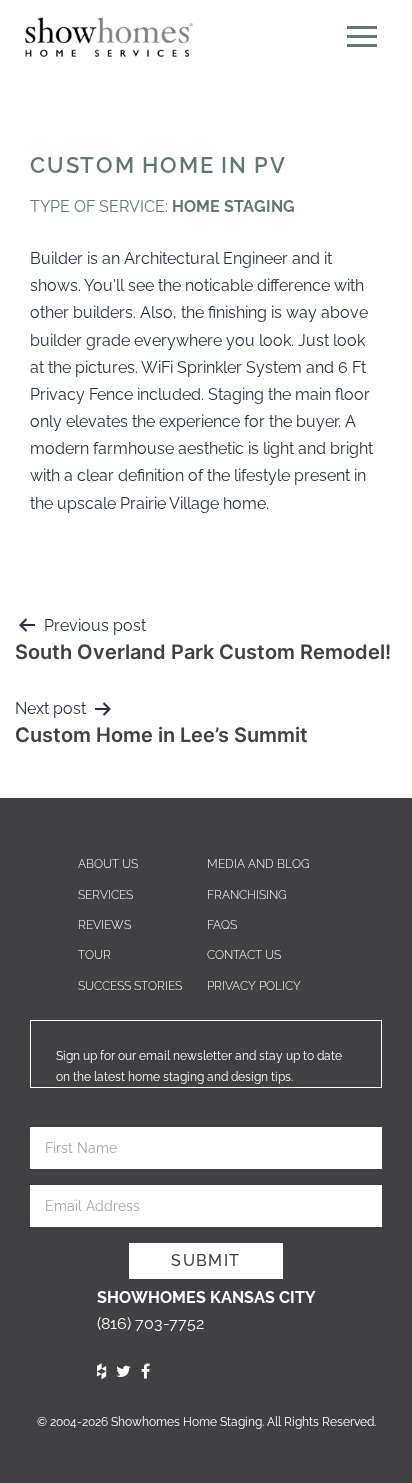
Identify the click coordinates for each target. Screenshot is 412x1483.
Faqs (222, 925)
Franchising (247, 895)
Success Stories (130, 986)
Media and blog (258, 864)
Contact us (244, 955)
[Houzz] (101, 1371)
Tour (94, 955)
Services (105, 895)
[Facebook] (145, 1371)
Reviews (104, 925)
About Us (108, 864)
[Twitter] (123, 1371)
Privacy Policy (254, 986)
